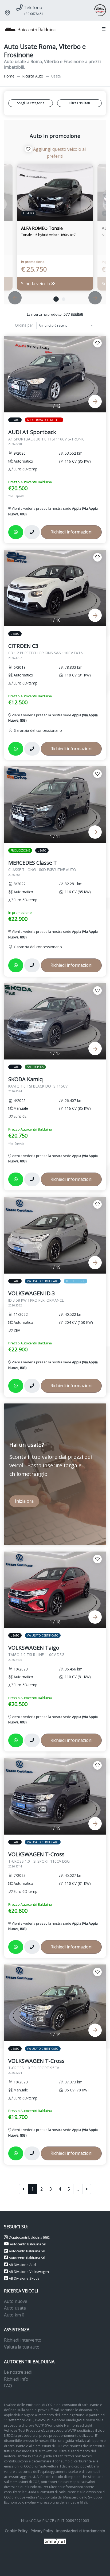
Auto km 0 (14, 2315)
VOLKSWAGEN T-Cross (39, 1859)
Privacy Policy (42, 2531)
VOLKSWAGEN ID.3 (36, 1298)
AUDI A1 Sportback (46, 437)
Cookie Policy (16, 2531)
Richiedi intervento (23, 2340)
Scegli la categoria (31, 103)
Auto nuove (16, 2301)
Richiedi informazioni (71, 532)
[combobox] (66, 326)
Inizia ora (24, 1501)
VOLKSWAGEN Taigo (36, 1653)
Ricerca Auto (33, 76)
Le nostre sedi (18, 2372)
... (78, 2189)
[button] (103, 29)
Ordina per (24, 325)
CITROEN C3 (46, 651)
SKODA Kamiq (38, 1084)
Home (9, 76)
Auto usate (15, 2308)
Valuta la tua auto (22, 2347)
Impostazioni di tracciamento (81, 2531)
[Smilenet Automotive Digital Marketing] (55, 2541)
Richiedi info (16, 2379)
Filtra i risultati (79, 103)
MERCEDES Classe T (42, 868)
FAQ (8, 2386)
